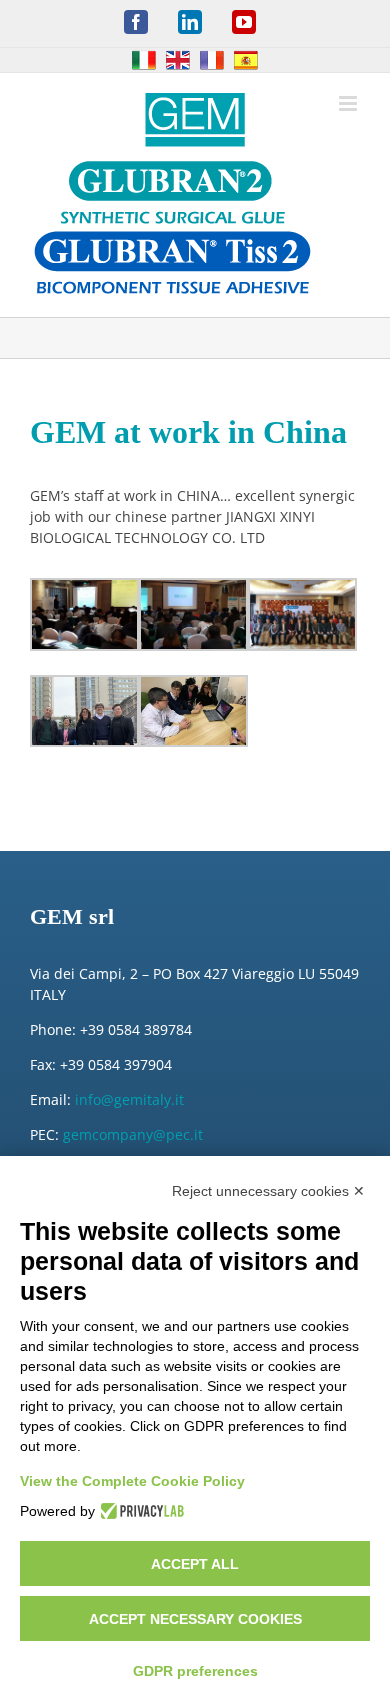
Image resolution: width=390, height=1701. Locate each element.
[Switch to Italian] (144, 60)
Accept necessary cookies (195, 1619)
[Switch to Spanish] (246, 60)
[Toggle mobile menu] (349, 103)
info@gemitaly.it (129, 1099)
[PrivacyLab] (139, 1511)
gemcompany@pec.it (133, 1134)
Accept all (195, 1564)
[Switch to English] (178, 60)
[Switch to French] (212, 60)
